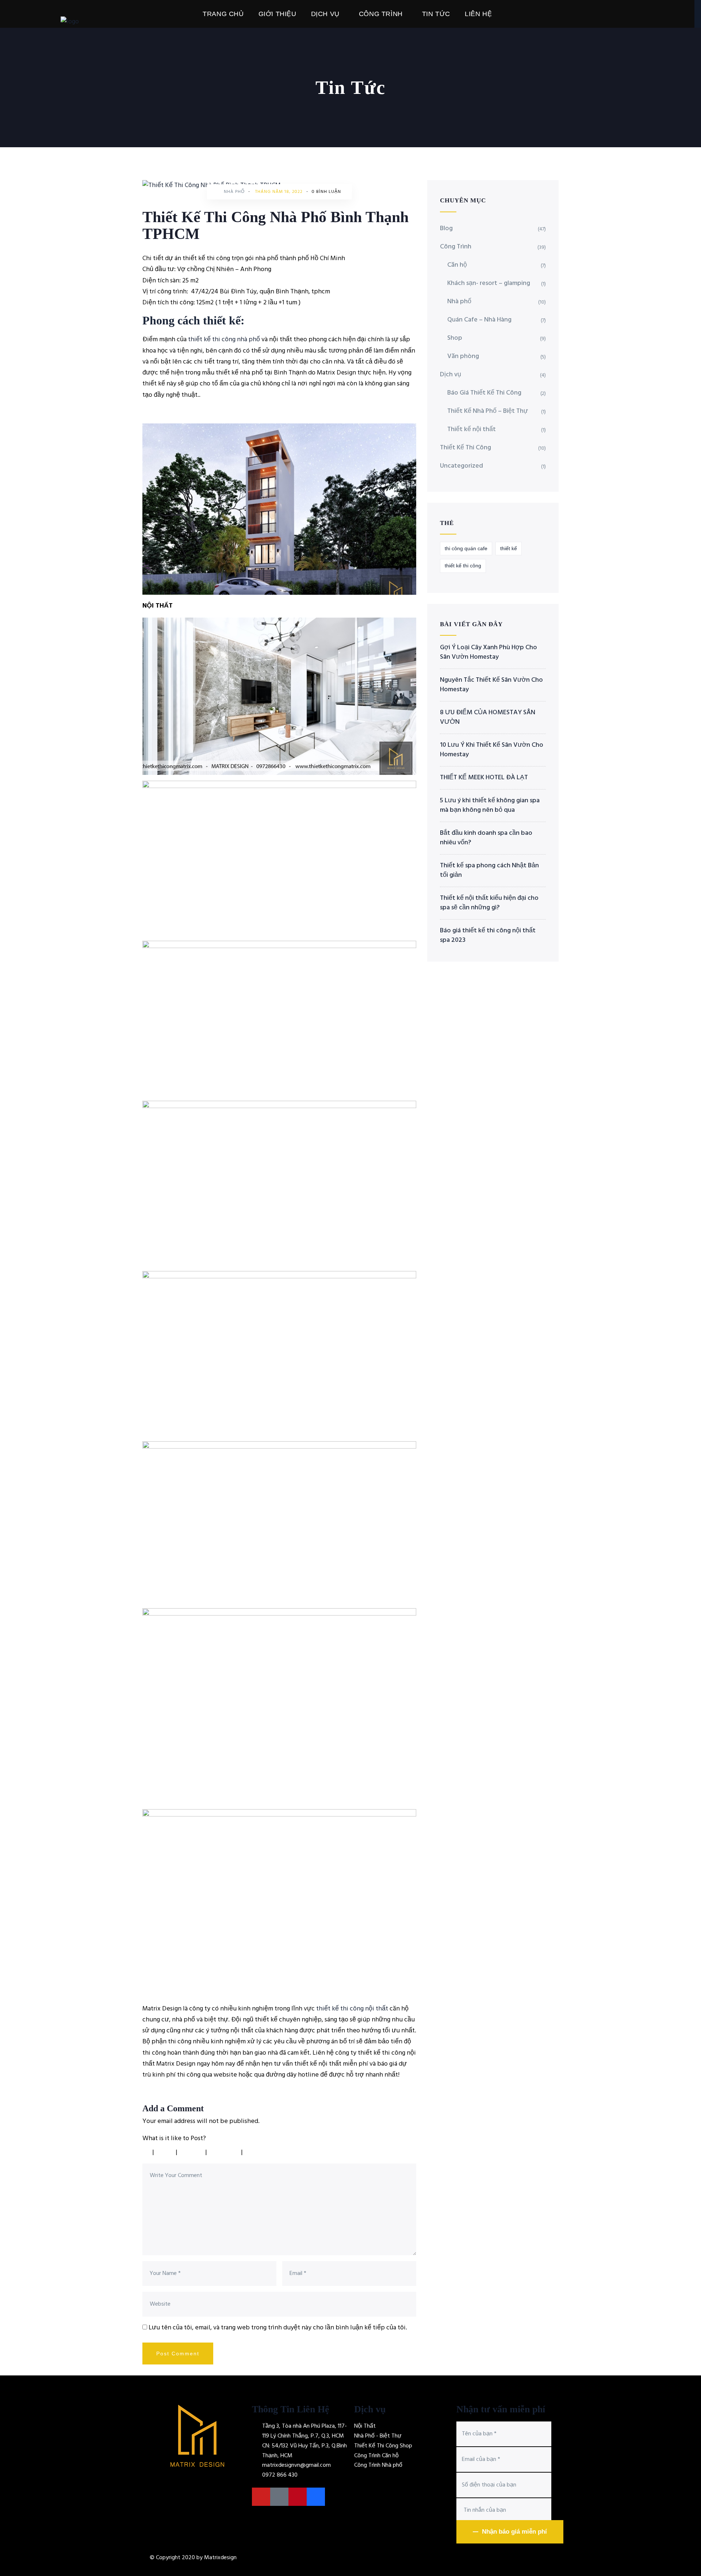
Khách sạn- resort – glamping (489, 283)
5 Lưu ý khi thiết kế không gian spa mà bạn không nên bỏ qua (490, 806)
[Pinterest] (298, 2497)
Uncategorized (461, 466)
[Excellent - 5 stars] (264, 2152)
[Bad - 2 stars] (166, 2152)
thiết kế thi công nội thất (352, 2009)
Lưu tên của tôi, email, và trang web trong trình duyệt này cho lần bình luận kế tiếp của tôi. (278, 2328)
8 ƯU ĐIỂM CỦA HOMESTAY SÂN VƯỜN (488, 718)
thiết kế (509, 548)
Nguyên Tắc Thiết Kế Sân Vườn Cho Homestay (491, 685)
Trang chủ (223, 14)
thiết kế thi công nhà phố (224, 340)
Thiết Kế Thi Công (466, 448)
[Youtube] (261, 2497)
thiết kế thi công (463, 566)
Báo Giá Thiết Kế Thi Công (484, 393)
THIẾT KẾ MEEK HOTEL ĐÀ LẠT (484, 778)
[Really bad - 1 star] (145, 2152)
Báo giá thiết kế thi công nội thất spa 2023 (488, 936)
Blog (446, 229)
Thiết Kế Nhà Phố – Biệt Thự (488, 411)
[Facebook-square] (279, 2497)
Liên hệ (478, 14)
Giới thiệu (277, 14)
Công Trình (381, 14)
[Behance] (316, 2497)
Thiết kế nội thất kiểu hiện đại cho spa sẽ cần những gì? (489, 903)
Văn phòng (463, 356)
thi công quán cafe (466, 548)
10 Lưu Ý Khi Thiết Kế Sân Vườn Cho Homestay (492, 750)
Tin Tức (436, 14)
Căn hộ (457, 265)
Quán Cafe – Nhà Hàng (479, 320)
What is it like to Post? (174, 2139)
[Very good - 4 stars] (225, 2152)
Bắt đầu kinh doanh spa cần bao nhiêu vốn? (486, 838)
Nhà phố (234, 192)
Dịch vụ (325, 14)
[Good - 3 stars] (192, 2152)
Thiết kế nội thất (472, 429)
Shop (455, 338)
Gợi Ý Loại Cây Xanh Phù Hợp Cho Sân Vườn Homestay (489, 652)
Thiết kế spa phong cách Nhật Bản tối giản (489, 871)
